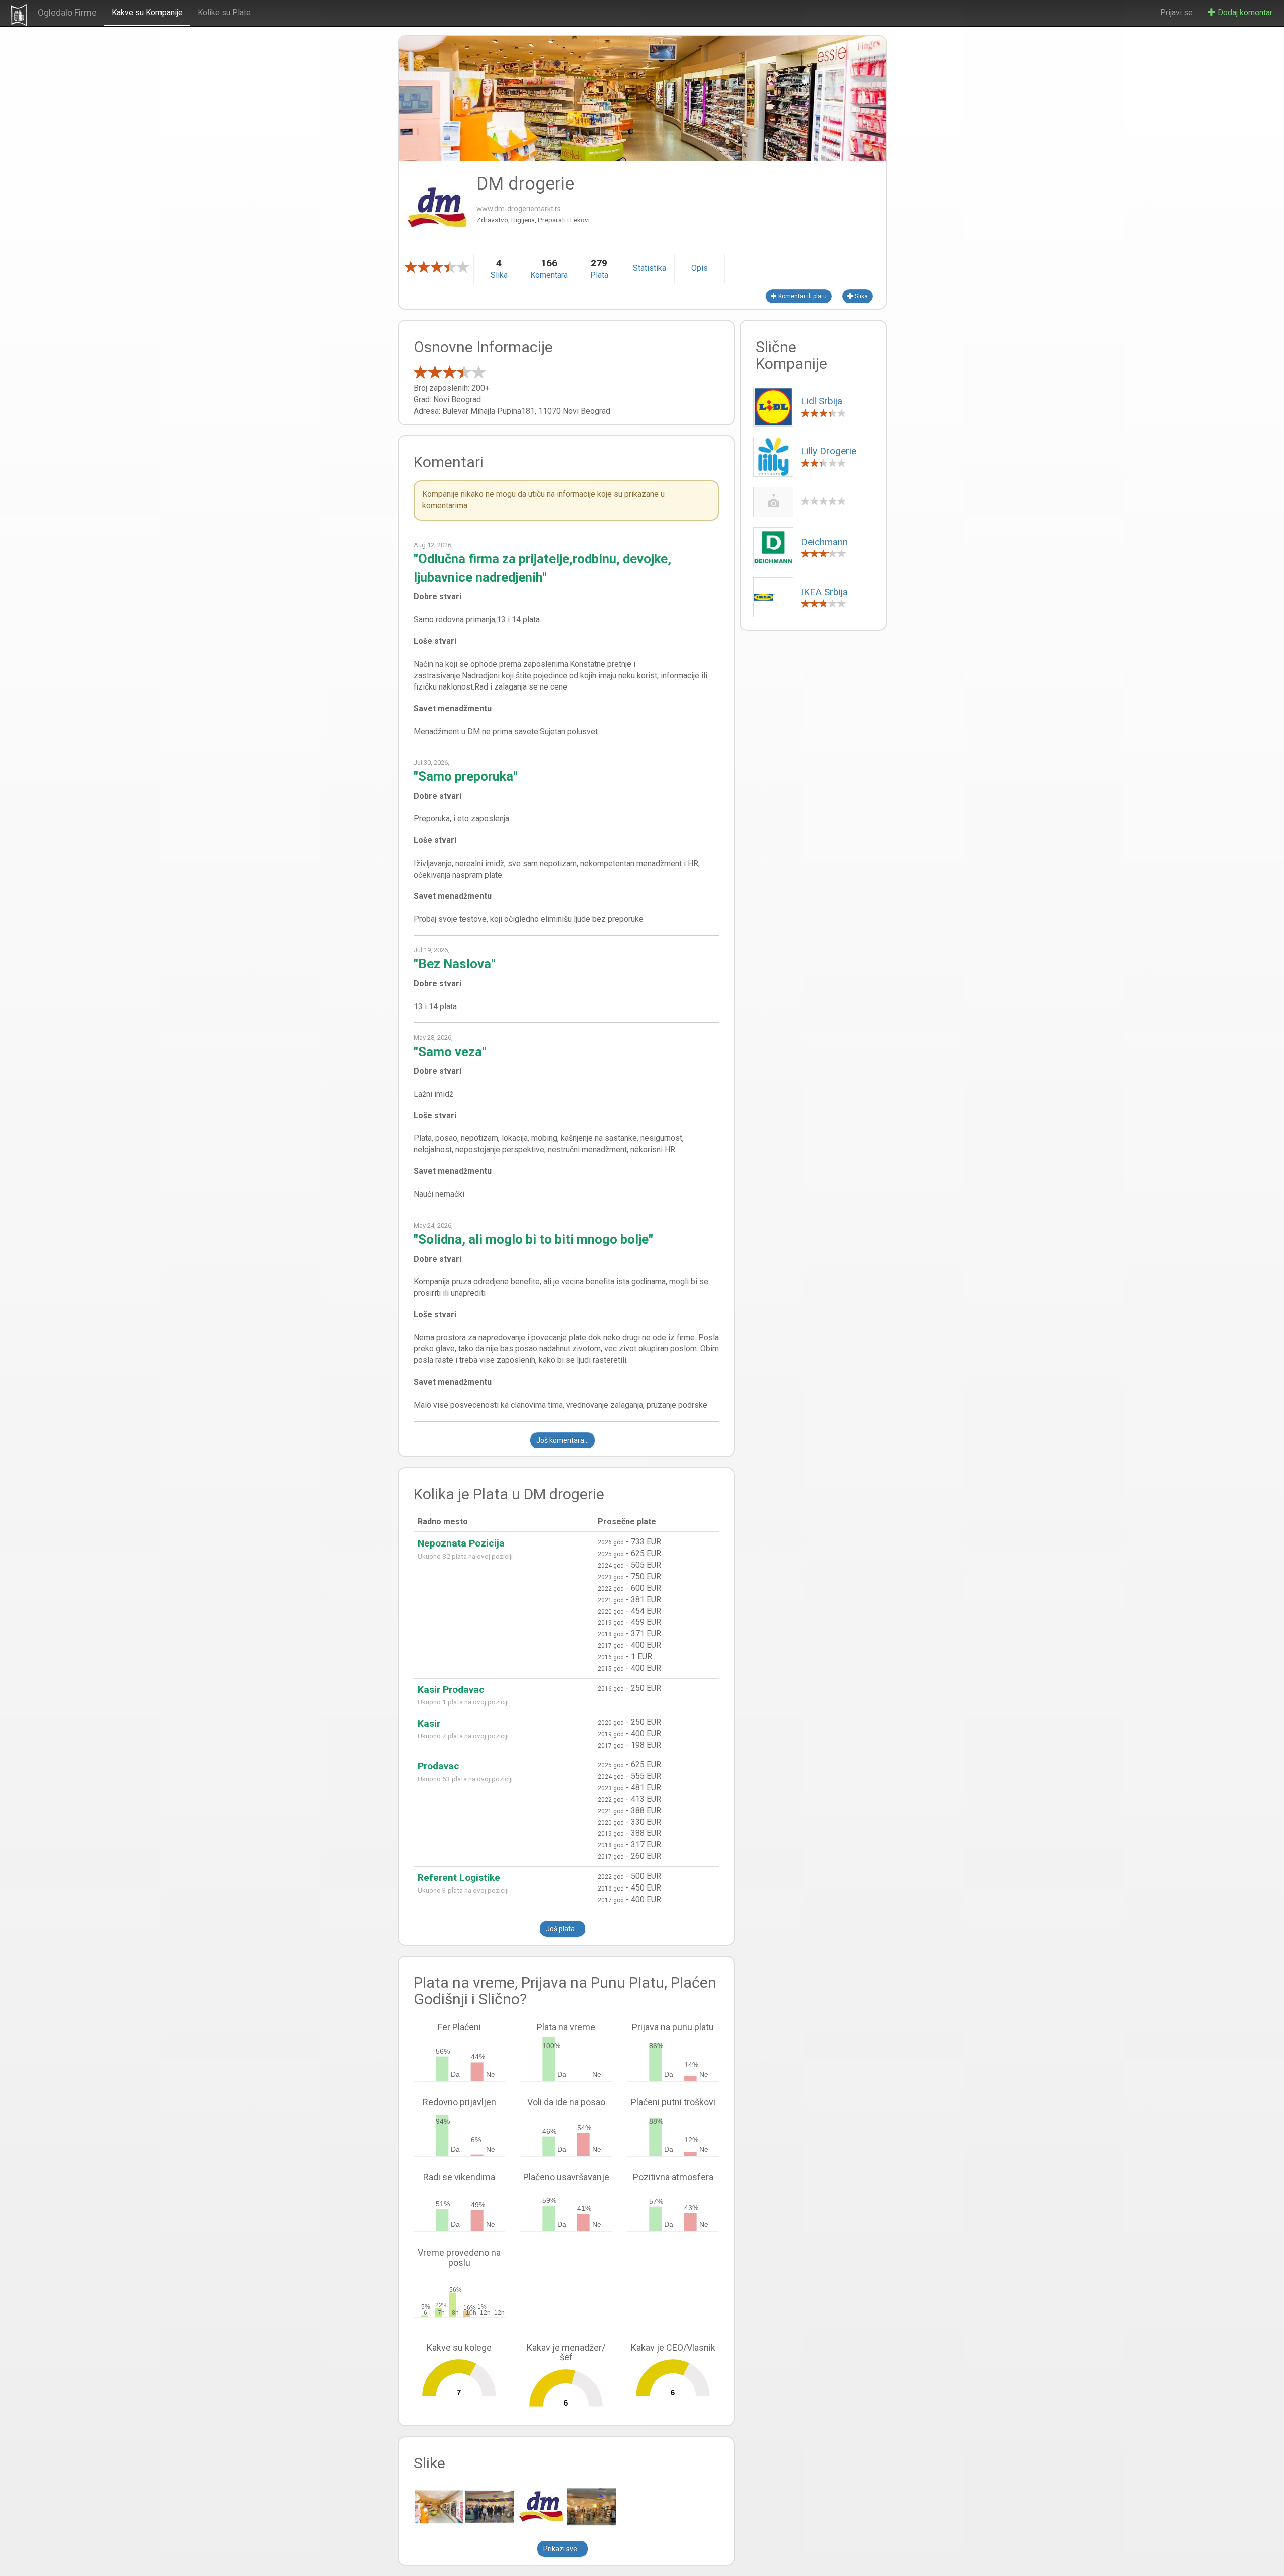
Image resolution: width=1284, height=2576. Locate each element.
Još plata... (563, 1929)
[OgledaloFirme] (19, 15)
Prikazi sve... (563, 2549)
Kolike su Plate (224, 12)
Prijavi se (1176, 12)
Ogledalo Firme (67, 12)
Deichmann (824, 542)
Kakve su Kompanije (147, 12)
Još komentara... (563, 1440)
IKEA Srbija (824, 592)
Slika (860, 296)
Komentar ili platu (802, 296)
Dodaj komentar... (1246, 12)
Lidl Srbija (822, 401)
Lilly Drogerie (829, 451)
